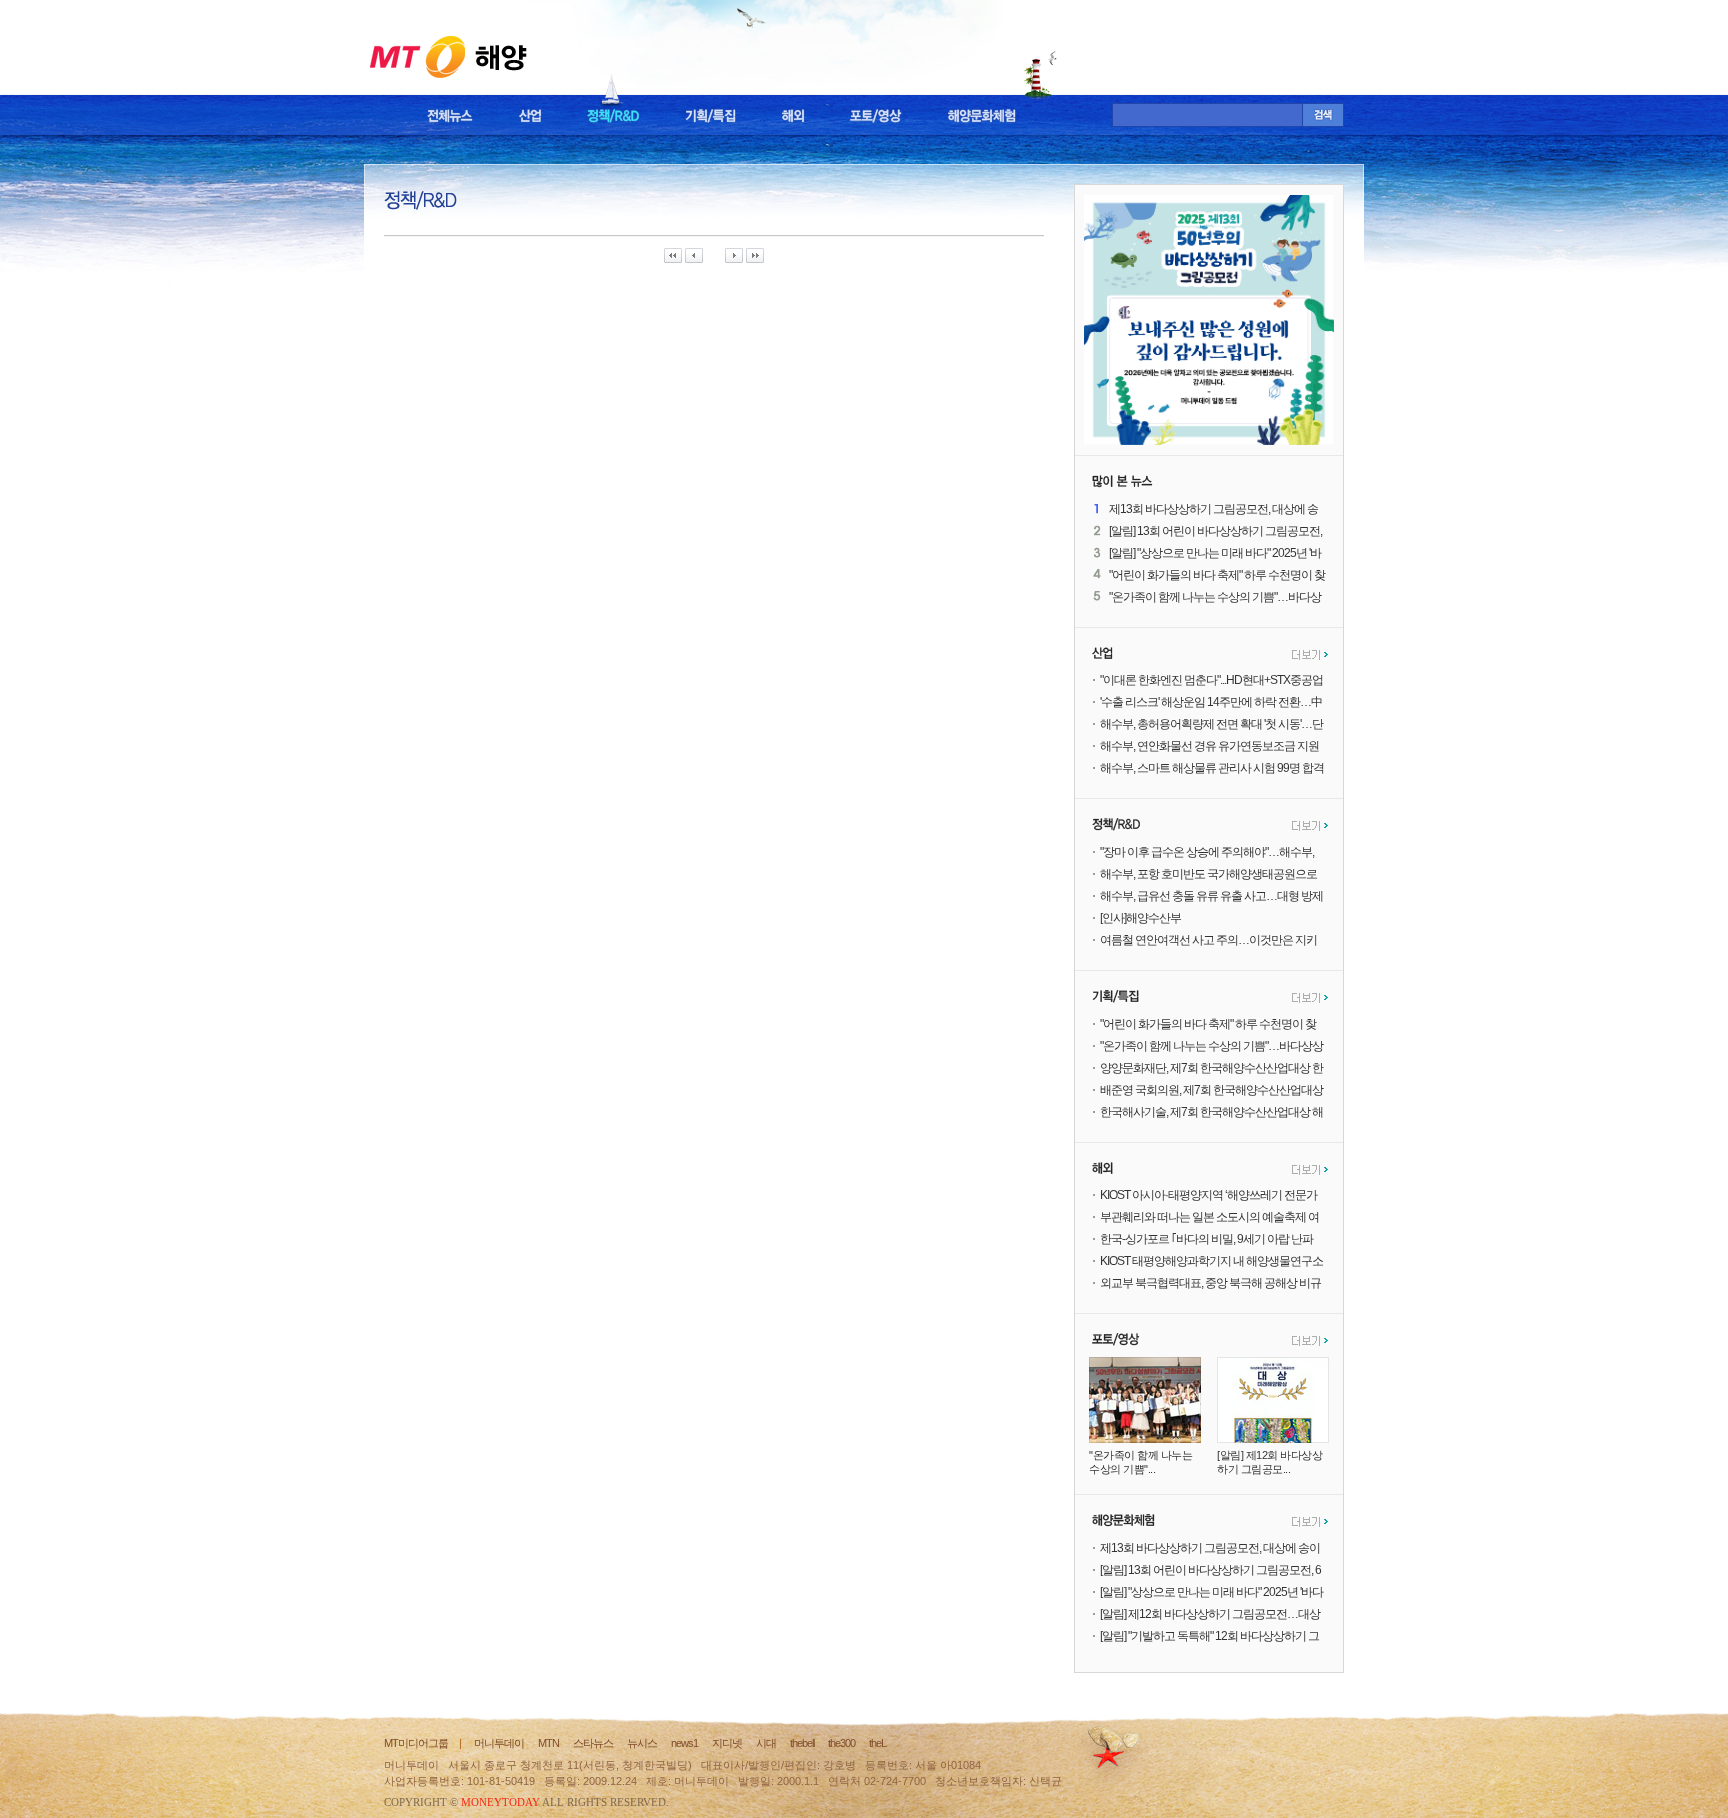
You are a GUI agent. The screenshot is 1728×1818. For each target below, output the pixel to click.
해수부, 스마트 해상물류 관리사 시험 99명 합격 (1212, 768)
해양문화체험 (982, 116)
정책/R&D (613, 116)
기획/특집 (710, 116)
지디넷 (727, 1743)
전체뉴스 (450, 116)
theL (877, 1743)
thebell (802, 1743)
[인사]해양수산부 (1140, 918)
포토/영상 (876, 116)
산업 (530, 116)
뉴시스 (642, 1743)
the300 (841, 1743)
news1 (684, 1743)
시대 (766, 1743)
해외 (793, 116)
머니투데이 (499, 1743)
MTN (548, 1743)
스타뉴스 (593, 1743)
